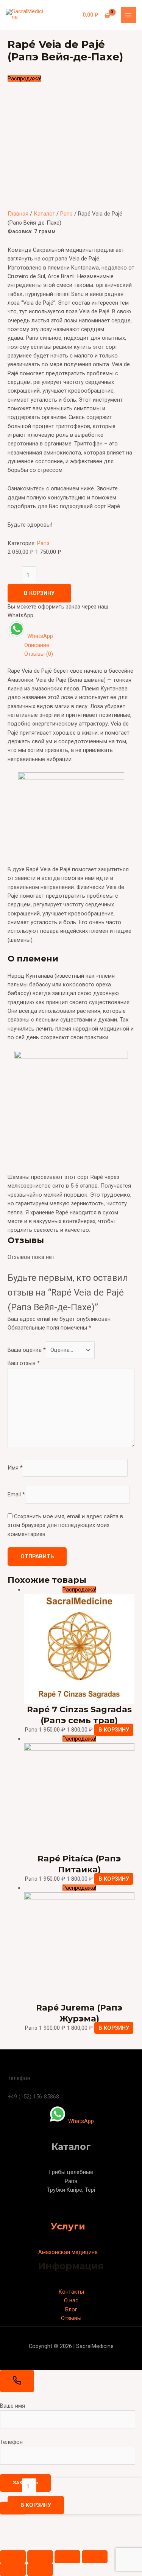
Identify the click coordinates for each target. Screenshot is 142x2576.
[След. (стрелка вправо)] (40, 2570)
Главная (18, 214)
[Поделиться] (40, 2557)
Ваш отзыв (24, 1363)
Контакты (71, 2292)
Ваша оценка (27, 1350)
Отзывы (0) (39, 654)
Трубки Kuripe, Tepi (71, 2190)
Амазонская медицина (68, 2252)
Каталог (44, 214)
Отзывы (71, 2318)
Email (16, 1494)
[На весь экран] (67, 2557)
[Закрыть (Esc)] (13, 2557)
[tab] (79, 645)
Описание (37, 645)
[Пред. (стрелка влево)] (13, 2570)
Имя (15, 1468)
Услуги (68, 2226)
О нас (71, 2300)
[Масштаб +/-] (95, 2557)
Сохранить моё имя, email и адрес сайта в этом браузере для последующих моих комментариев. (65, 1525)
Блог (71, 2309)
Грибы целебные (71, 2172)
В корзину (39, 593)
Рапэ (66, 214)
